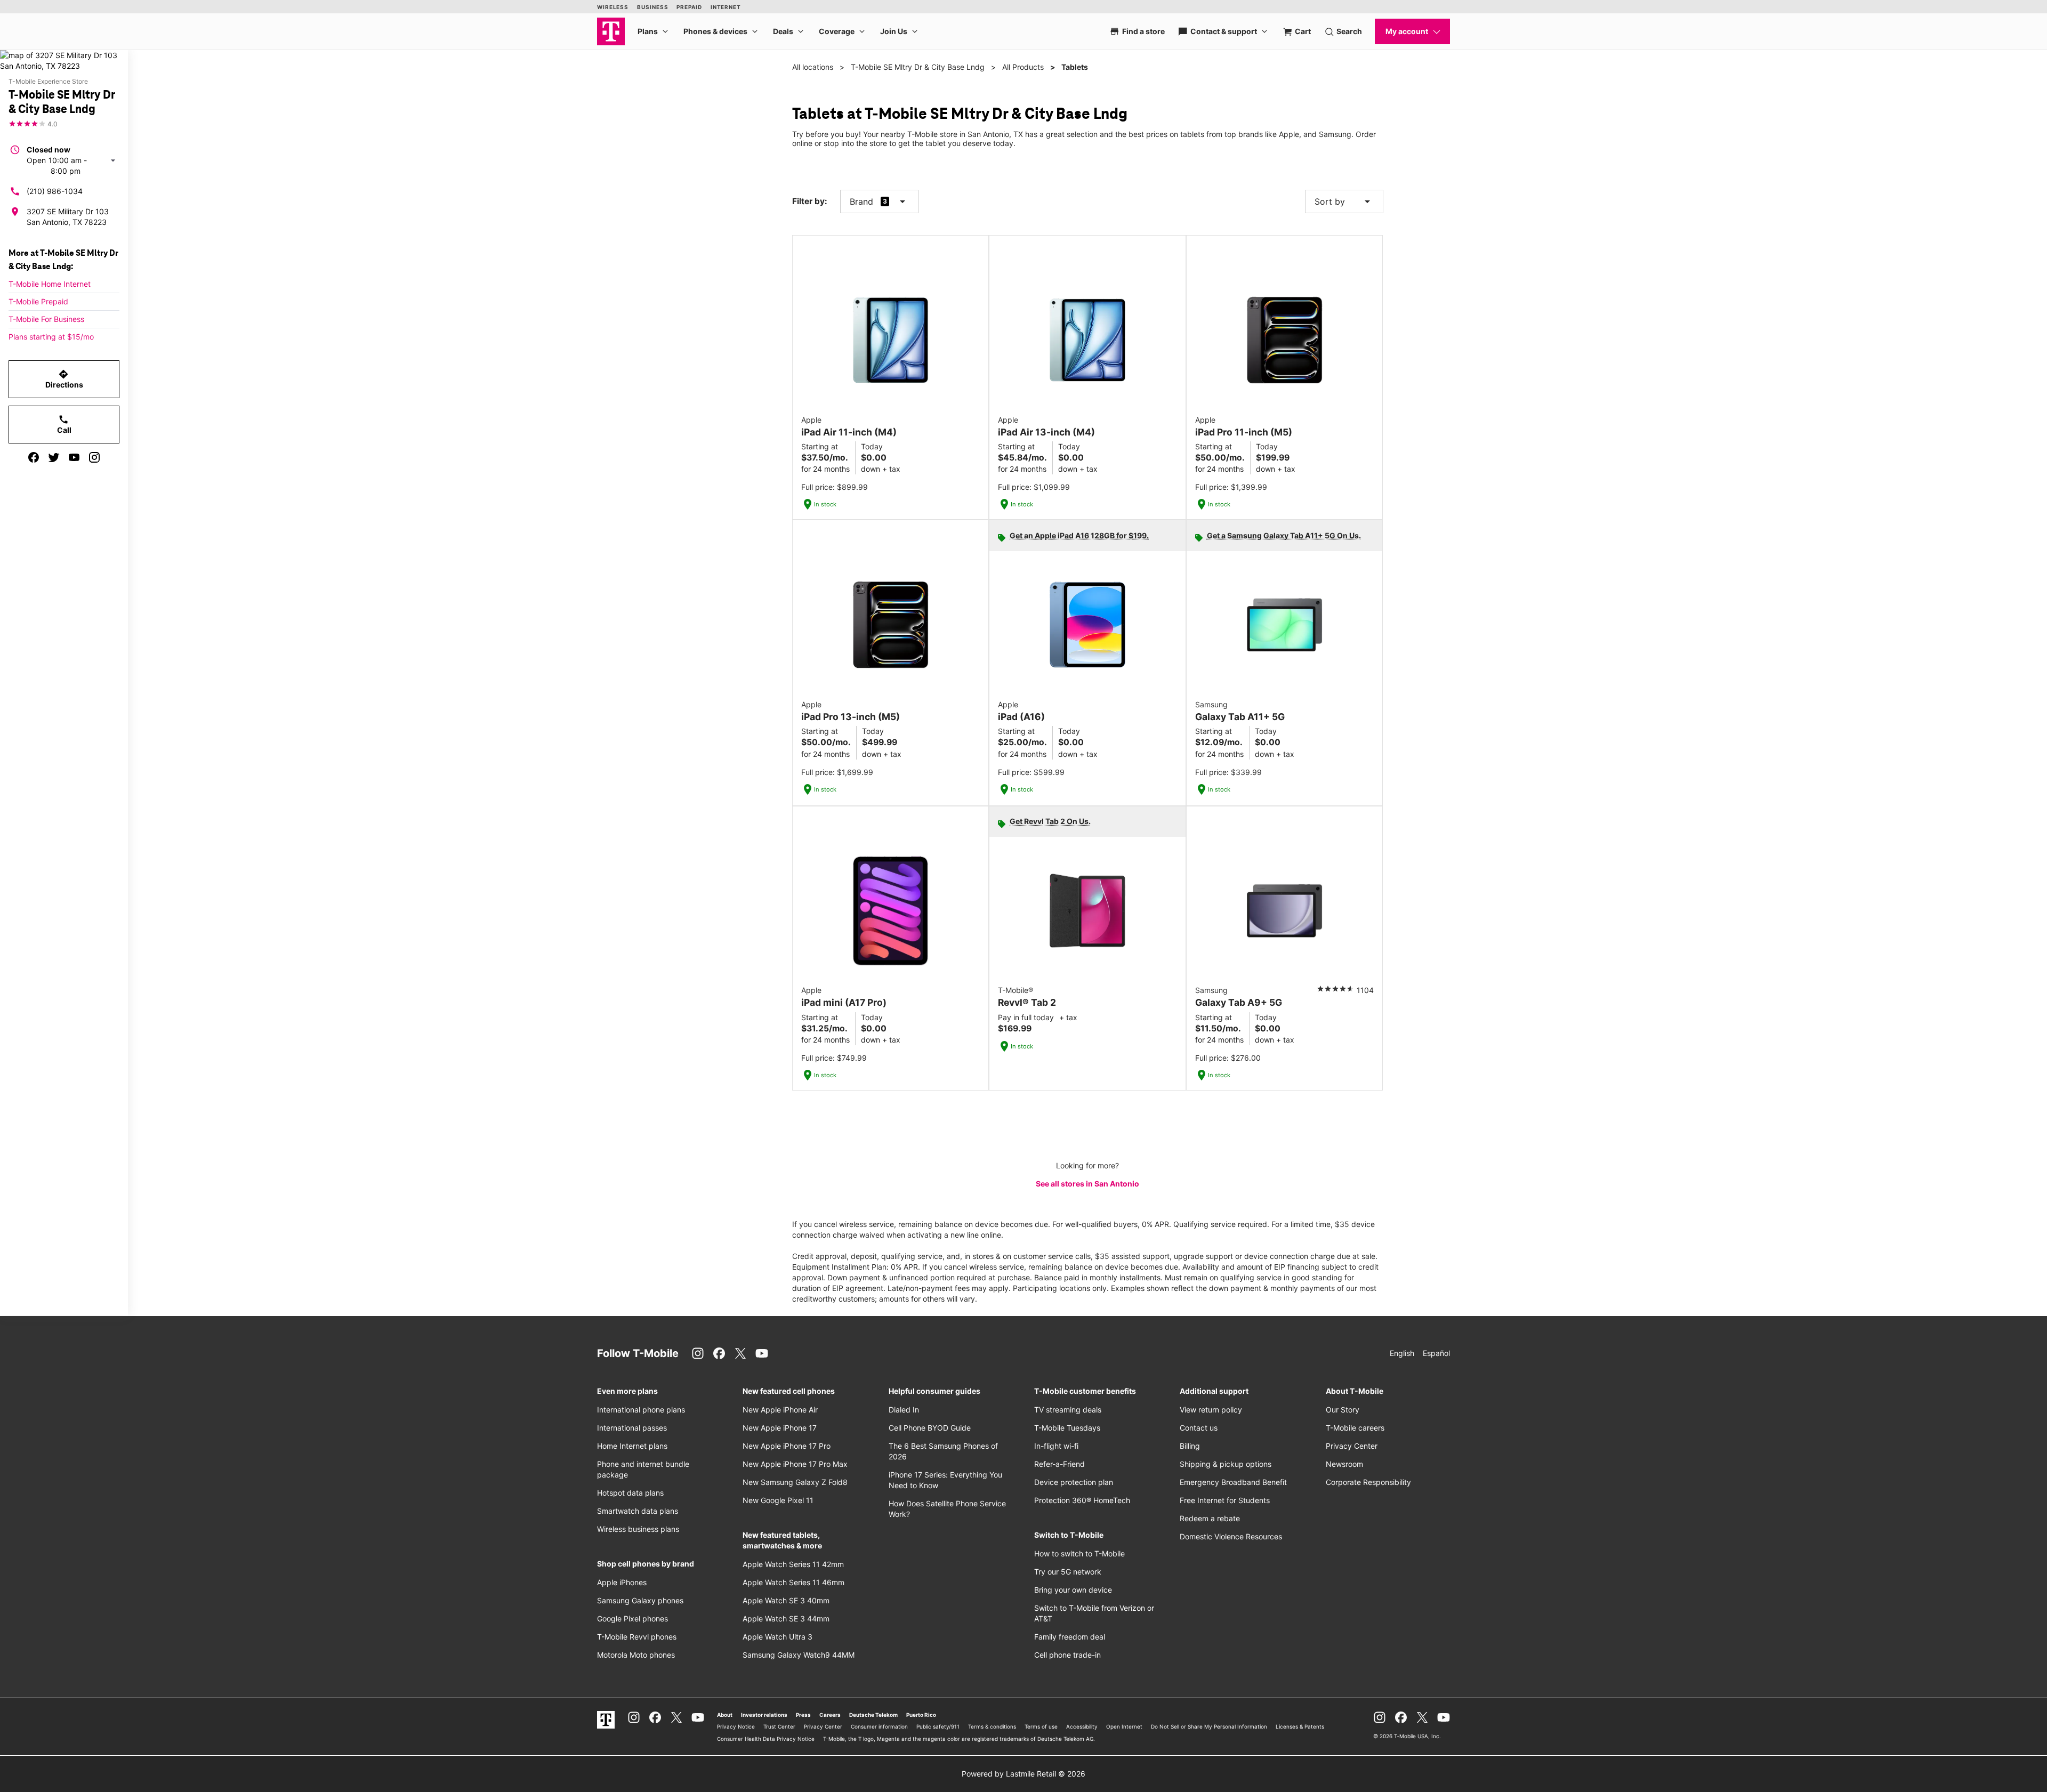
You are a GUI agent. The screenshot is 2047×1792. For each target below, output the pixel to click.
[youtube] (74, 457)
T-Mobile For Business (46, 319)
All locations (813, 67)
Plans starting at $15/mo (51, 337)
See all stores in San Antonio (1087, 1184)
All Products (1023, 67)
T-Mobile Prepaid (38, 301)
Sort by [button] (1344, 201)
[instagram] (94, 457)
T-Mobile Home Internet (50, 284)
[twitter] (54, 457)
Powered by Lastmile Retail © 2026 (1023, 1774)
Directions (64, 379)
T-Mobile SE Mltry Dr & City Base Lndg (918, 67)
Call (64, 424)
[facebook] (34, 457)
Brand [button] (861, 201)
